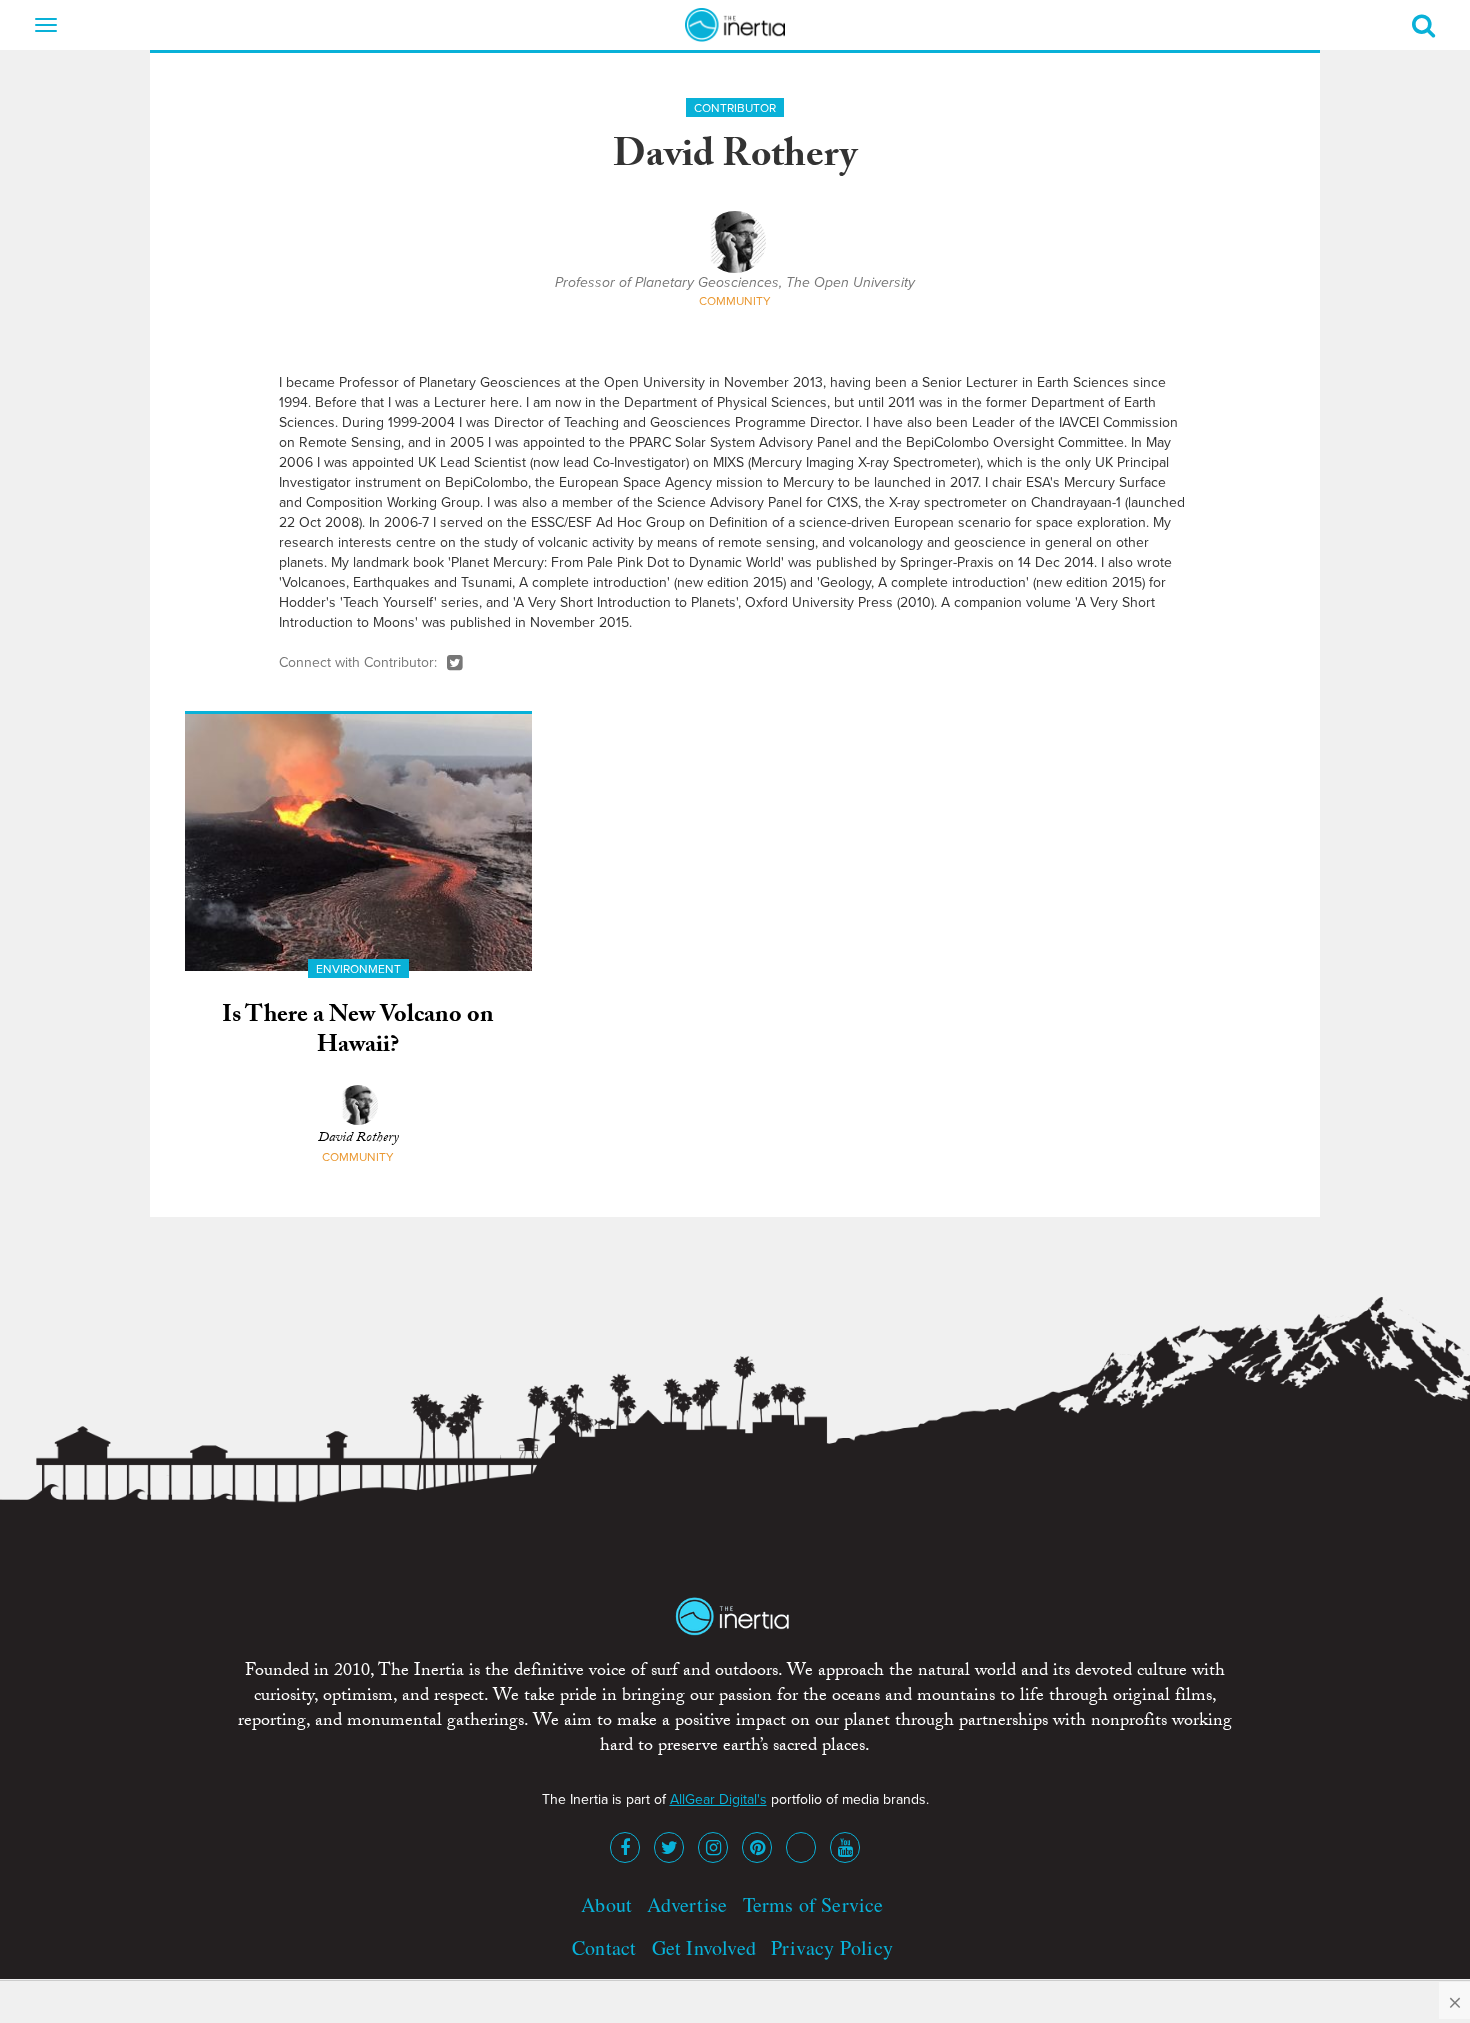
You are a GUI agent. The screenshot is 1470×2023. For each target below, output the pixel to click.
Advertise (687, 1904)
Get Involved (704, 1947)
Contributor (735, 108)
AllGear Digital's (718, 1799)
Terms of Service (813, 1904)
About (606, 1904)
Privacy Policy (832, 1947)
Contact (604, 1947)
